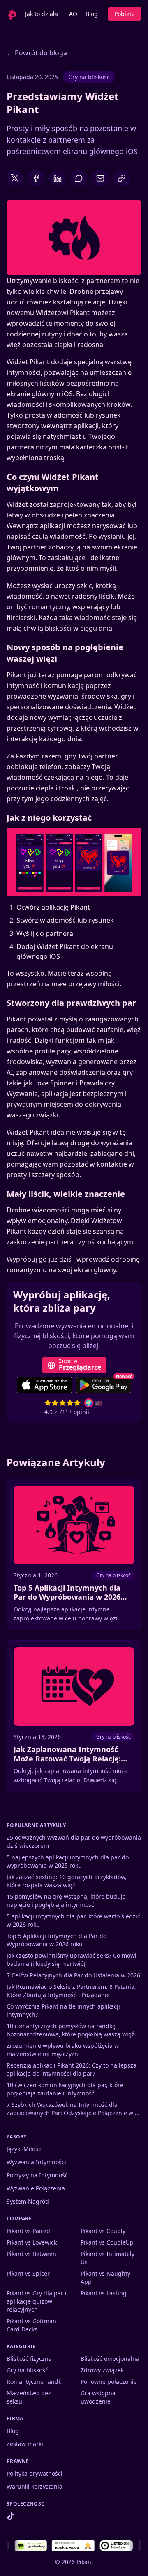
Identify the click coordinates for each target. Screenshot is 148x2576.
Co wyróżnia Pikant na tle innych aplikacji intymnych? (63, 2010)
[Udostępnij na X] (15, 178)
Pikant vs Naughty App (105, 2278)
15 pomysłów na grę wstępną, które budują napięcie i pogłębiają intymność (66, 1901)
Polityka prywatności (35, 2473)
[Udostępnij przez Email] (100, 178)
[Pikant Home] (9, 14)
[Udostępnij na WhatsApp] (79, 178)
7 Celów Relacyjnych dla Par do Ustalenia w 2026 (73, 1975)
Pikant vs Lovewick (32, 2242)
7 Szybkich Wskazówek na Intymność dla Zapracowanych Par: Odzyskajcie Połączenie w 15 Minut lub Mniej (74, 2109)
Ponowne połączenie (109, 2382)
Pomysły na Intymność (37, 2175)
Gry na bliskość (89, 77)
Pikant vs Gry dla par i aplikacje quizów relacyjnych (37, 2301)
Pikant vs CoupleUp (107, 2242)
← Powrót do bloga (37, 53)
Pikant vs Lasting (104, 2293)
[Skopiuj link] (122, 178)
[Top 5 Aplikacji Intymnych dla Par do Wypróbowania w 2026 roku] (74, 1555)
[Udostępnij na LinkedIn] (58, 178)
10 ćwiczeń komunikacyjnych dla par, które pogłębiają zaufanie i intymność (65, 2089)
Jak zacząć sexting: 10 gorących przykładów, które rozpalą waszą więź (67, 1881)
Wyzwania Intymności (36, 2162)
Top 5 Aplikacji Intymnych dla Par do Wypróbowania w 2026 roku (57, 1940)
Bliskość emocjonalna (110, 2359)
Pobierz (125, 14)
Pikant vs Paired (28, 2231)
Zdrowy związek (102, 2370)
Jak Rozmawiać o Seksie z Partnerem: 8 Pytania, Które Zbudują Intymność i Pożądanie (71, 1991)
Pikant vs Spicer (28, 2273)
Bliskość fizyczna (29, 2359)
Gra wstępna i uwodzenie (100, 2397)
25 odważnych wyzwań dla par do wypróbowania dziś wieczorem (74, 1842)
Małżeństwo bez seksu (29, 2397)
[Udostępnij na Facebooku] (36, 178)
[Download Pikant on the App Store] (45, 1385)
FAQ (72, 14)
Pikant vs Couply (103, 2231)
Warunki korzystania (35, 2486)
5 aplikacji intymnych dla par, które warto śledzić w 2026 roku (73, 1920)
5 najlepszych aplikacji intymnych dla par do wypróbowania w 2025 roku (68, 1861)
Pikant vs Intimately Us (108, 2258)
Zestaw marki (25, 2444)
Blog (92, 14)
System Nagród (28, 2201)
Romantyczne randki (35, 2382)
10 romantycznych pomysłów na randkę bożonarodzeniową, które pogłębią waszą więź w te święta (74, 2030)
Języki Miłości (25, 2149)
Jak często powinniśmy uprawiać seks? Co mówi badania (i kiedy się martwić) (72, 1960)
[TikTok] (11, 2516)
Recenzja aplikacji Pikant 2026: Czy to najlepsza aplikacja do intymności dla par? (72, 2069)
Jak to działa (42, 14)
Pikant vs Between (31, 2254)
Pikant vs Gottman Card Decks (31, 2325)
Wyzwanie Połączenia (36, 2188)
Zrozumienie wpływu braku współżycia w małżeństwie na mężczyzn (63, 2050)
